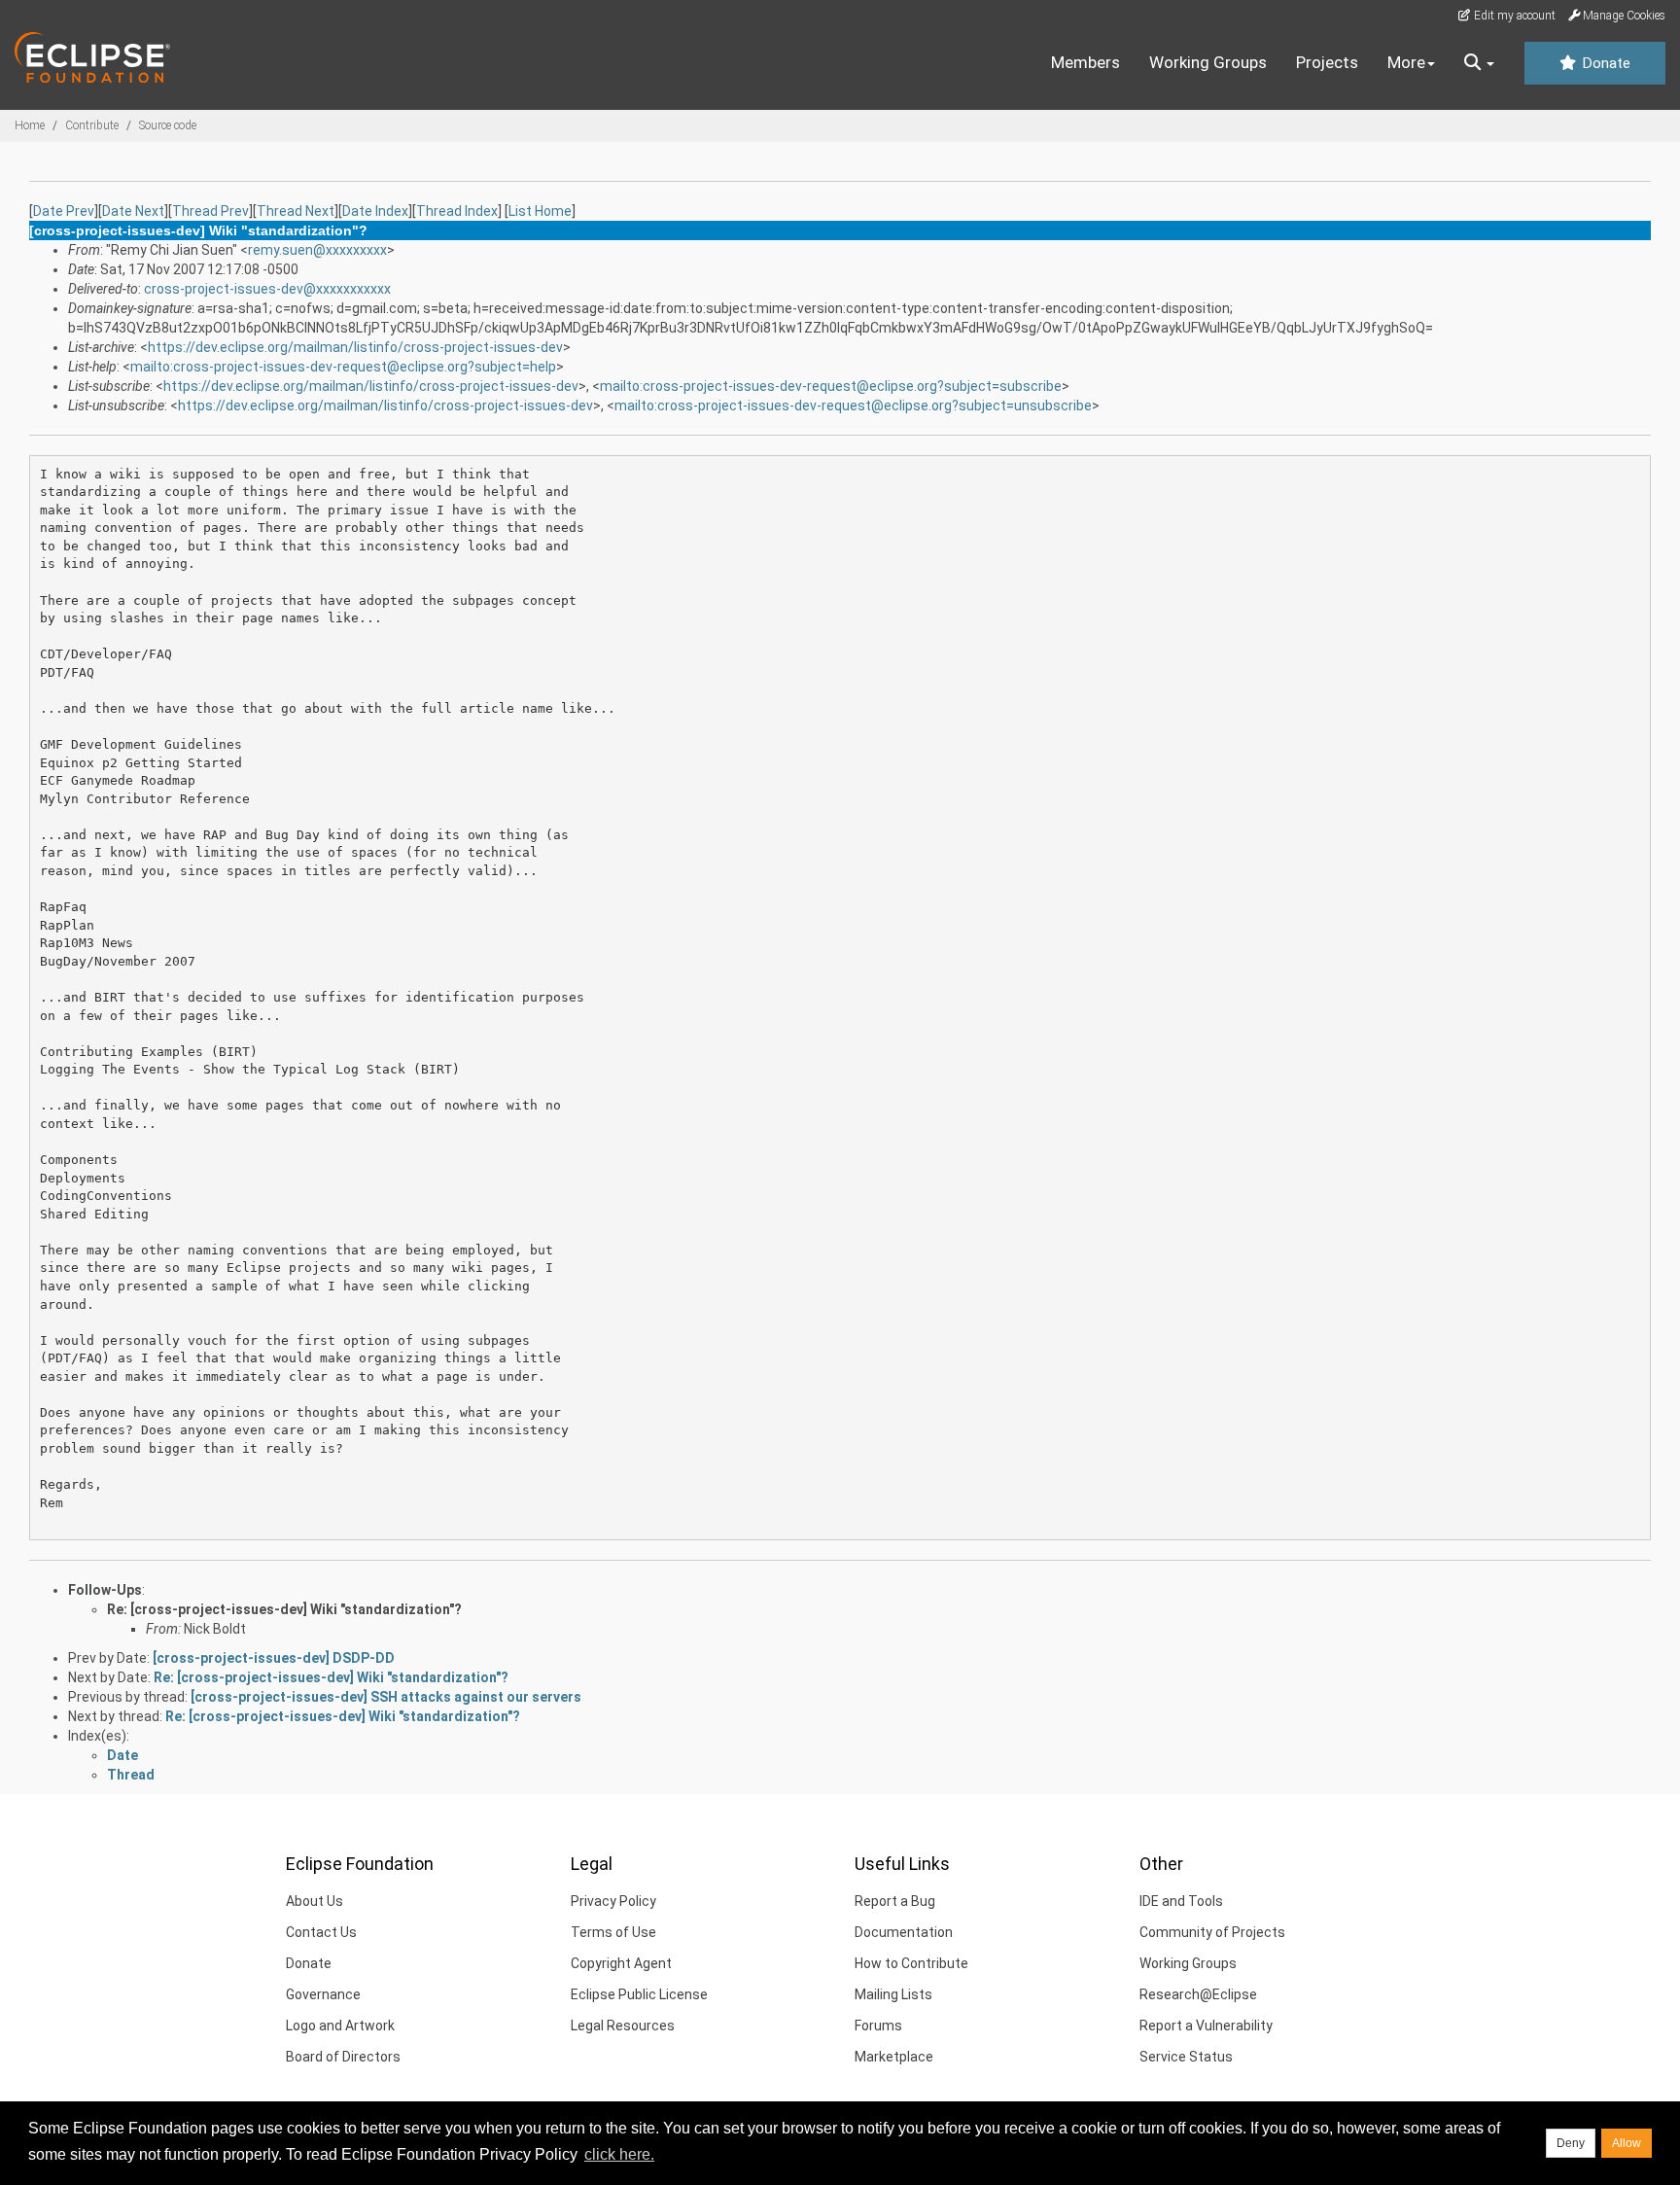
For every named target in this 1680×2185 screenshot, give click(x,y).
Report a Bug (895, 1901)
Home (30, 125)
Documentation (904, 1932)
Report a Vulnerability (1206, 2026)
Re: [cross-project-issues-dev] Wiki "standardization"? (284, 1609)
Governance (323, 1994)
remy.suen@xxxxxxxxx (317, 250)
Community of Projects (1212, 1932)
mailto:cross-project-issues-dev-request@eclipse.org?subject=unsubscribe (853, 405)
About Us (315, 1901)
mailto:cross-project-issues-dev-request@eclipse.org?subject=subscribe (831, 386)
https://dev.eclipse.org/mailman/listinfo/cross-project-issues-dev (355, 347)
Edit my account (1513, 16)
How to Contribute (911, 1963)
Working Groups (1208, 62)
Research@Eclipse (1198, 1994)
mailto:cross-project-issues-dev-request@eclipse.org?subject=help (343, 367)
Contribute (92, 125)
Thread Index (457, 211)
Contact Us (321, 1932)
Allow (1627, 2143)
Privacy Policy (613, 1901)
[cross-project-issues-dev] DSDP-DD (274, 1658)
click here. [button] (619, 2154)
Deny (1571, 2143)
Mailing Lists (893, 1994)
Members (1085, 62)
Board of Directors (343, 2057)
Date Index (375, 211)
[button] (1479, 63)
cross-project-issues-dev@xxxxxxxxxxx (267, 289)
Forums (878, 2026)
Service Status (1186, 2057)
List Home (540, 211)
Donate (1604, 63)
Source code (168, 125)
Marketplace (894, 2057)
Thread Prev (210, 211)
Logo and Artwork (340, 2026)
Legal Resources (623, 2026)
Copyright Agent (621, 1963)
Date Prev (64, 211)
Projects (1327, 62)
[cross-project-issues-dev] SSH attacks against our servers (386, 1697)
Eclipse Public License (639, 1994)
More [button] (1406, 62)
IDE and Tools (1181, 1901)
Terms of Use (613, 1932)
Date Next (133, 211)
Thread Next (296, 211)
